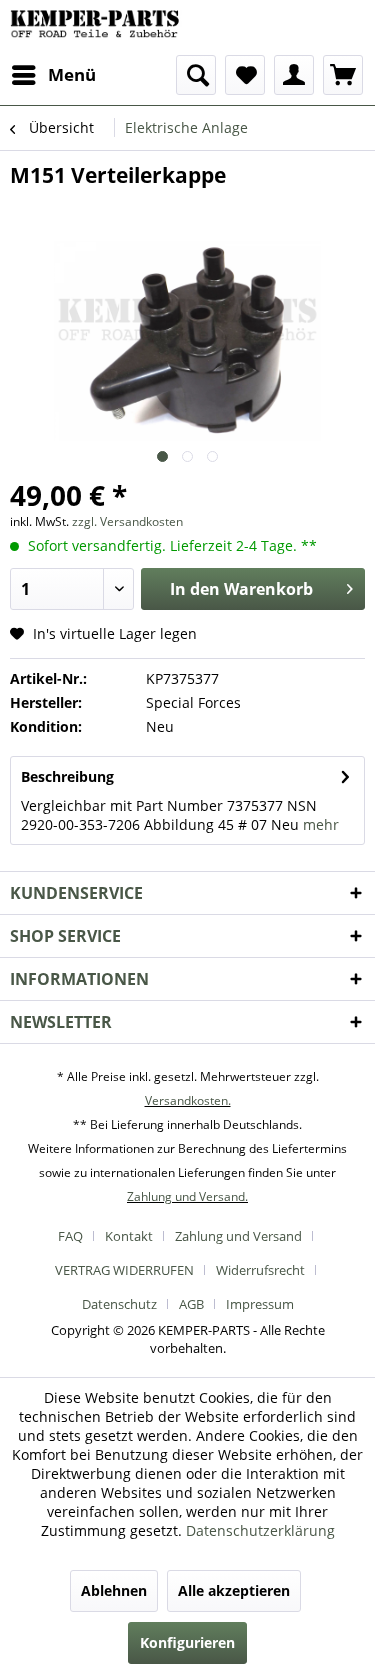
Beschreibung (67, 776)
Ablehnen (114, 1590)
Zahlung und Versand (238, 1236)
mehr (321, 824)
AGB (191, 1304)
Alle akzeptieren (234, 1590)
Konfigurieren (187, 1642)
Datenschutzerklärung (260, 1530)
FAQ (70, 1236)
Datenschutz (119, 1304)
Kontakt (129, 1236)
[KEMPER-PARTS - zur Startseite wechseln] (99, 27)
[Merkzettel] (245, 75)
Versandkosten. (188, 1100)
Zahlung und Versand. (187, 1196)
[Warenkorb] (343, 75)
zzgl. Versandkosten (127, 521)
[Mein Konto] (294, 75)
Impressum (260, 1304)
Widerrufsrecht (260, 1270)
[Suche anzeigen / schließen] (196, 75)
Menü (72, 74)
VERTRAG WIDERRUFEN (124, 1270)
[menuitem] (53, 75)
